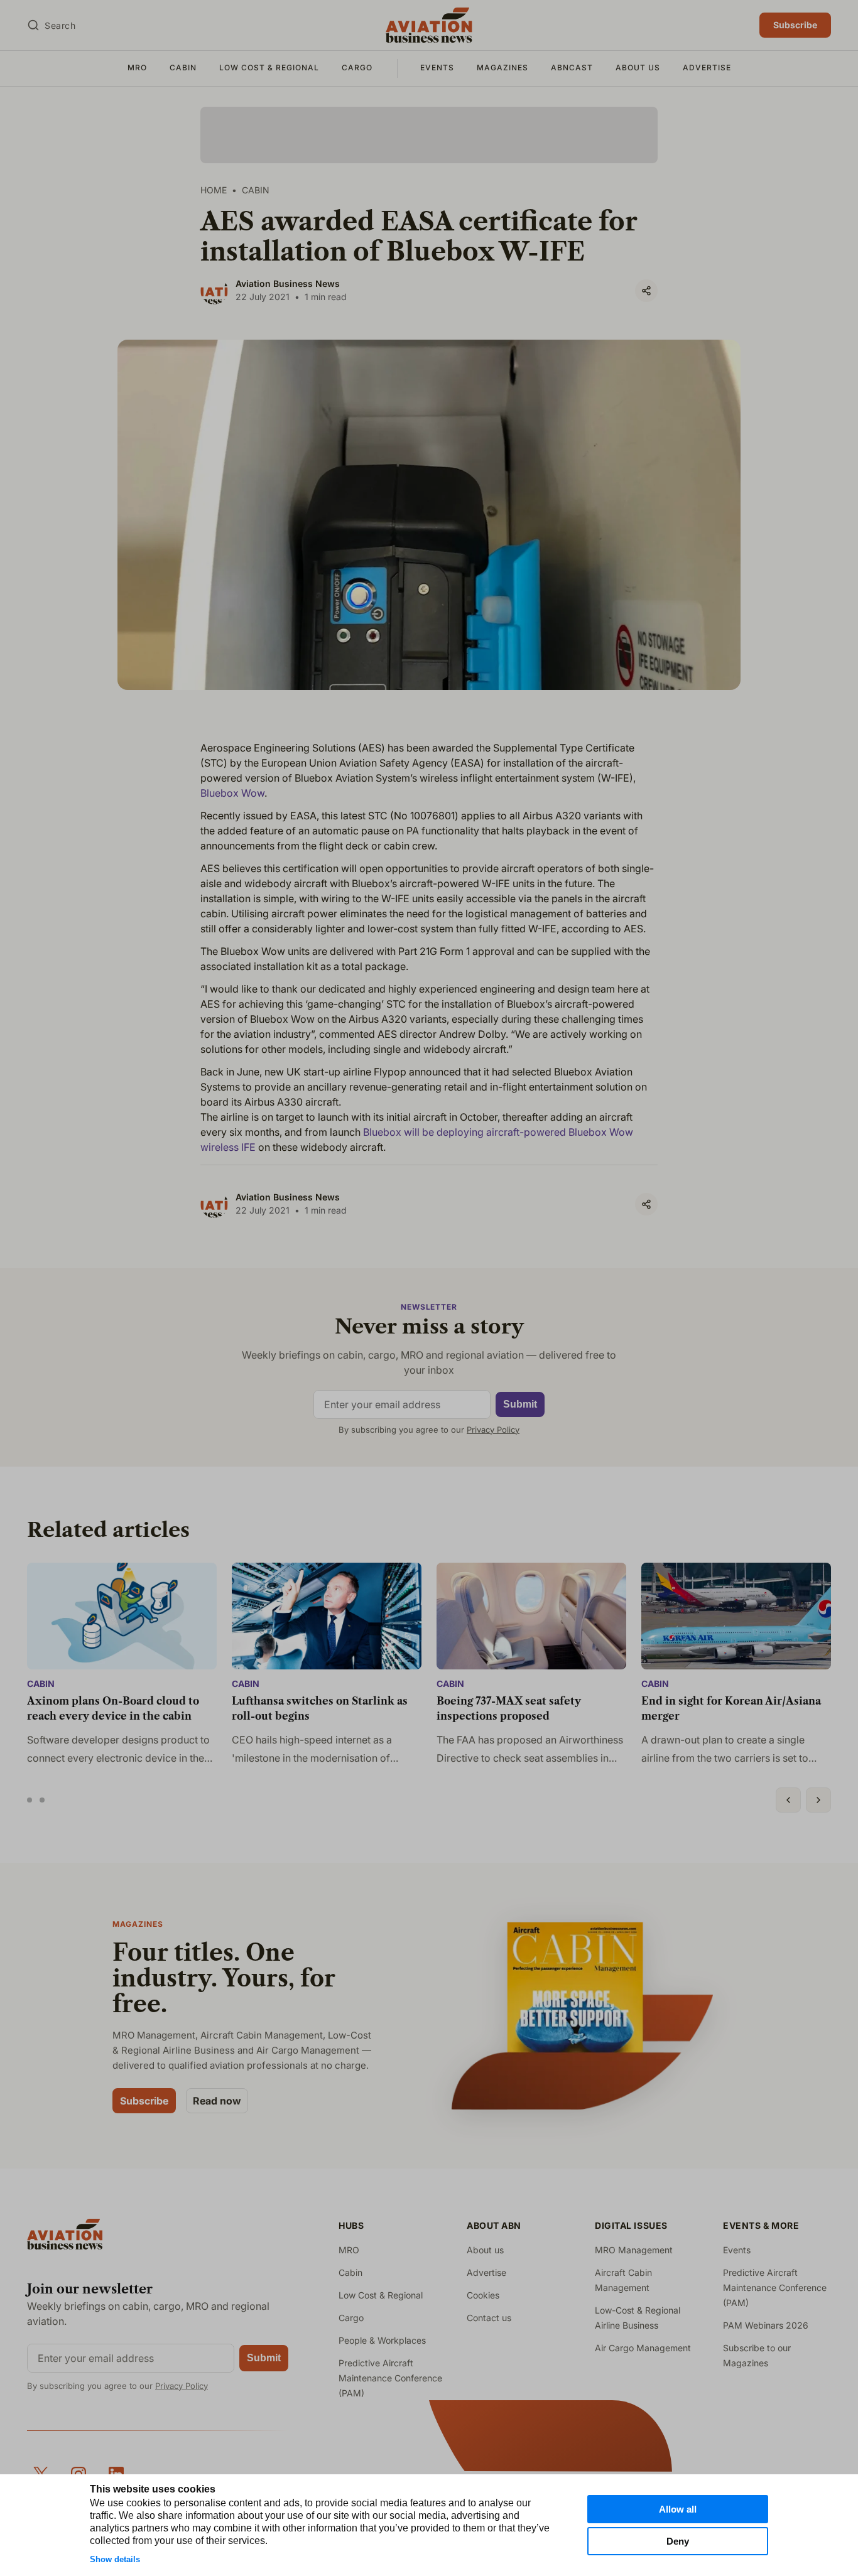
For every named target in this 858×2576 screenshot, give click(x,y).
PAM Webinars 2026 (766, 2325)
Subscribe (795, 25)
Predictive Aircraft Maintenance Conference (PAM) (390, 2378)
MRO (137, 67)
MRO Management (634, 2250)
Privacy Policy (493, 1430)
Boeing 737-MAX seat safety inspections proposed (509, 1708)
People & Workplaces (382, 2340)
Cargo (357, 67)
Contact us (489, 2318)
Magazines (502, 67)
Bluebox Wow (232, 793)
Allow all (678, 2509)
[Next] (818, 1800)
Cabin (183, 67)
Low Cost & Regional (269, 67)
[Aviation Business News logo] (429, 25)
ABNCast (572, 67)
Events (437, 67)
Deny (678, 2541)
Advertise (707, 67)
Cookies (483, 2295)
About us (638, 67)
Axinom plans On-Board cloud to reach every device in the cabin (113, 1708)
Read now (217, 2101)
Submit (520, 1404)
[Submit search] (33, 25)
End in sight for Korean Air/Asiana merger (731, 1708)
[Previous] (788, 1800)
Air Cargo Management (643, 2348)
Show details (115, 2559)
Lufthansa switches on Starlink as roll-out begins (320, 1708)
